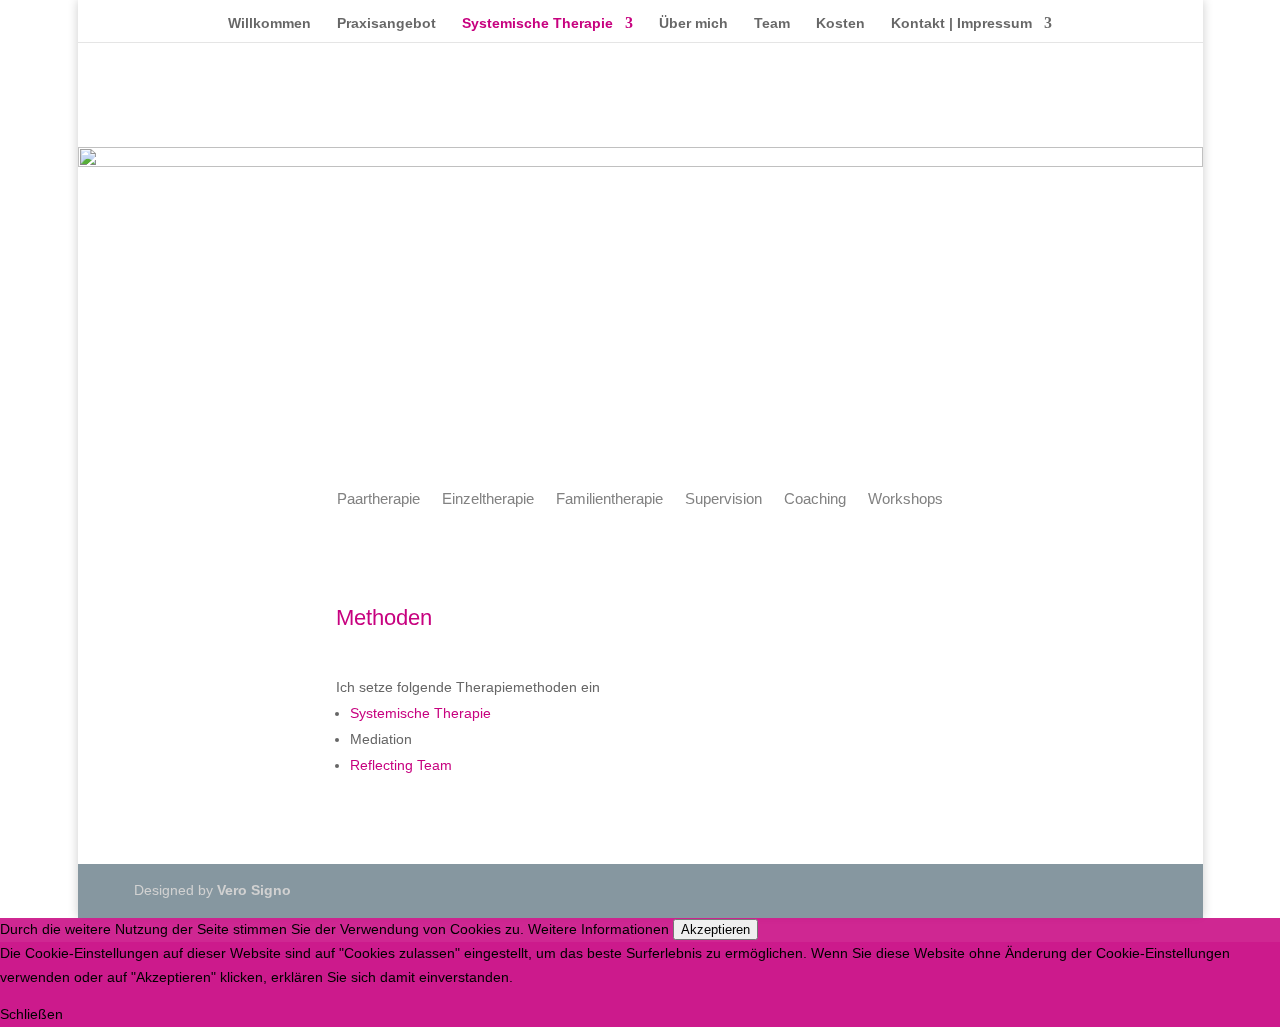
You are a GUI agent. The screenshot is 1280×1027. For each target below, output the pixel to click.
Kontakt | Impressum (961, 23)
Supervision (723, 499)
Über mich (693, 23)
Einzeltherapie (488, 499)
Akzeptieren (715, 929)
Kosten (840, 23)
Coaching (815, 499)
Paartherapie (378, 499)
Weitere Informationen (598, 929)
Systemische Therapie (537, 23)
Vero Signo (254, 890)
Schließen (31, 1014)
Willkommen (269, 23)
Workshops (905, 499)
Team (772, 23)
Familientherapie (609, 499)
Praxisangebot (386, 23)
